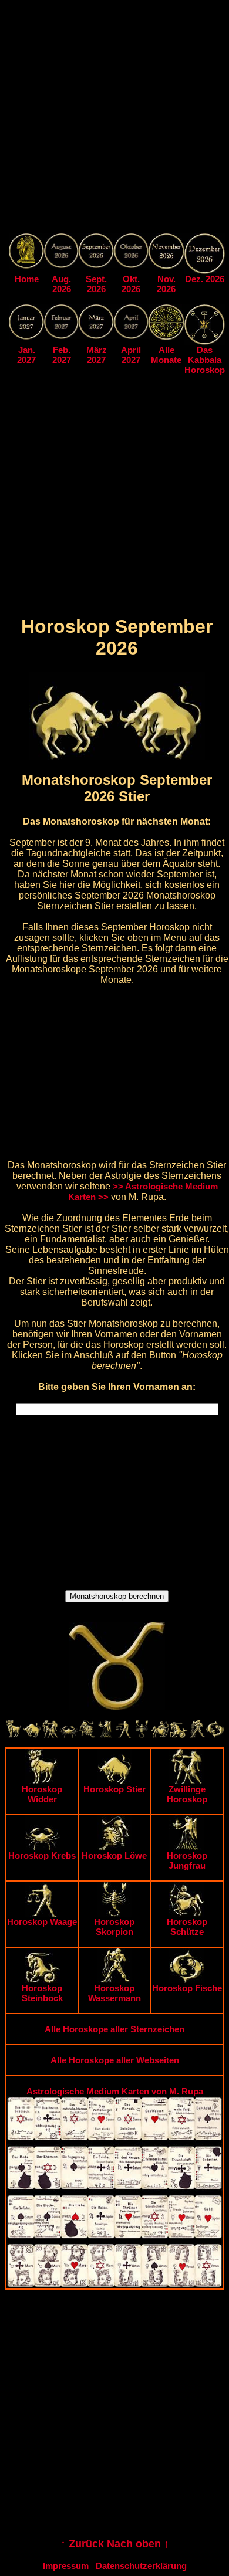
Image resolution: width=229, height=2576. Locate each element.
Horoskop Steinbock (42, 1993)
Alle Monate (166, 355)
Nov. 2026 (166, 284)
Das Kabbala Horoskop (205, 360)
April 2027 (131, 355)
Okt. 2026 (131, 284)
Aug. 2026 (61, 284)
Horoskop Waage (42, 1922)
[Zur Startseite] (26, 265)
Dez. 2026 (205, 279)
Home (27, 279)
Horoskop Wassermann (114, 1993)
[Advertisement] (114, 119)
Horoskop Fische (187, 1988)
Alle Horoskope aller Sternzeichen (114, 2029)
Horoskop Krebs (42, 1855)
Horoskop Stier (114, 1789)
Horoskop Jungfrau (187, 1860)
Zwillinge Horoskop (187, 1794)
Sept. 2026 (96, 284)
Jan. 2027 (26, 355)
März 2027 (97, 355)
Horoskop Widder (42, 1794)
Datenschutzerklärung (141, 2566)
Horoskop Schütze (187, 1927)
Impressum (66, 2566)
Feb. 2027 (62, 355)
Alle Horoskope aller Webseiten (115, 2060)
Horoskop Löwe (114, 1855)
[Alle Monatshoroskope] (166, 337)
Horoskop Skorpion (114, 1927)
